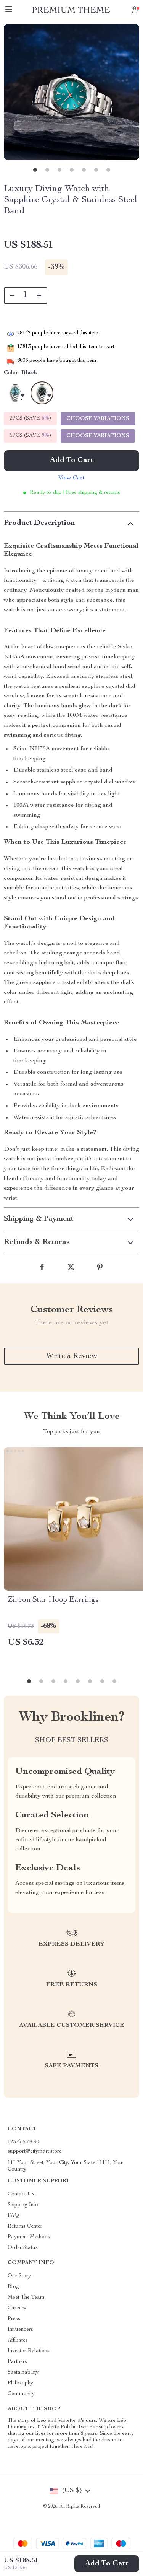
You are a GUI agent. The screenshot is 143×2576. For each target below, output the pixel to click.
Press (14, 2319)
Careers (17, 2308)
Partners (17, 2362)
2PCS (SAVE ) (30, 418)
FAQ (13, 2216)
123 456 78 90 (23, 2142)
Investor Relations (29, 2351)
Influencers (20, 2330)
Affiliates (18, 2340)
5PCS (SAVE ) (30, 436)
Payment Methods (29, 2237)
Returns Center (25, 2226)
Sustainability (23, 2372)
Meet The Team (26, 2298)
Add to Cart (107, 2564)
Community (21, 2394)
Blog (13, 2287)
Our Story (19, 2276)
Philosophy (20, 2383)
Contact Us (21, 2194)
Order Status (23, 2248)
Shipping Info (23, 2205)
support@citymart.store (35, 2151)
